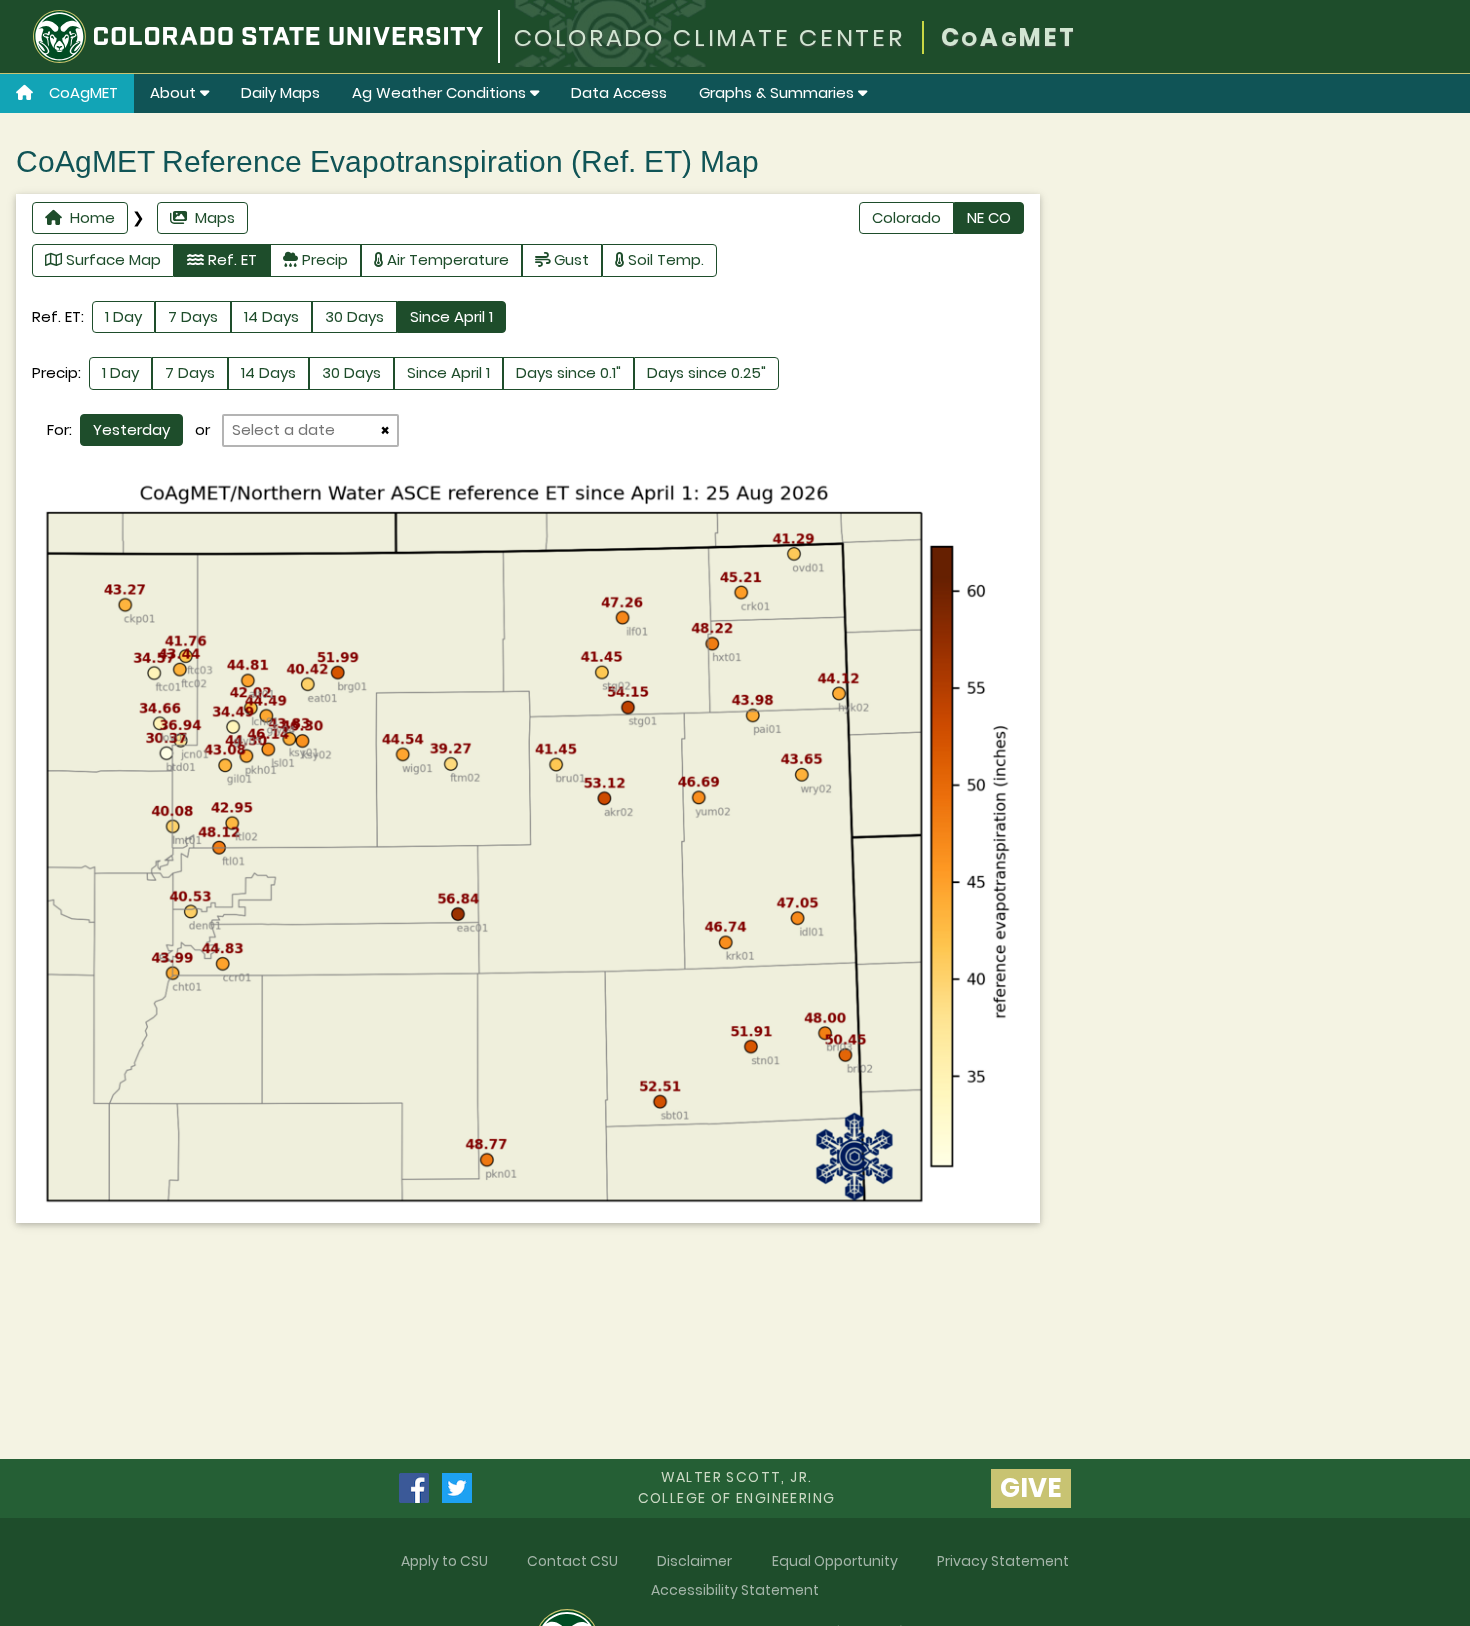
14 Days (271, 316)
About (175, 92)
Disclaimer (694, 1561)
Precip (323, 259)
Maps (211, 217)
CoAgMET (83, 92)
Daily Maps (280, 92)
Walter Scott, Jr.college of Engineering (737, 1487)
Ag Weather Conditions (441, 92)
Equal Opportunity (835, 1561)
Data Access (619, 92)
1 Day (123, 316)
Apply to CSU (444, 1561)
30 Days (354, 316)
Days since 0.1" (568, 372)
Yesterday (131, 429)
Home (88, 217)
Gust (569, 259)
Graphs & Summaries (778, 92)
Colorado (906, 217)
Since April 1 (451, 316)
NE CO (989, 217)
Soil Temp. (664, 259)
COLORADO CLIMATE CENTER (709, 37)
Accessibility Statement (735, 1590)
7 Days (193, 316)
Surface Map (111, 259)
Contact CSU (572, 1561)
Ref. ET (230, 259)
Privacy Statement (1003, 1561)
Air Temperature (446, 259)
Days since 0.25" (706, 372)
